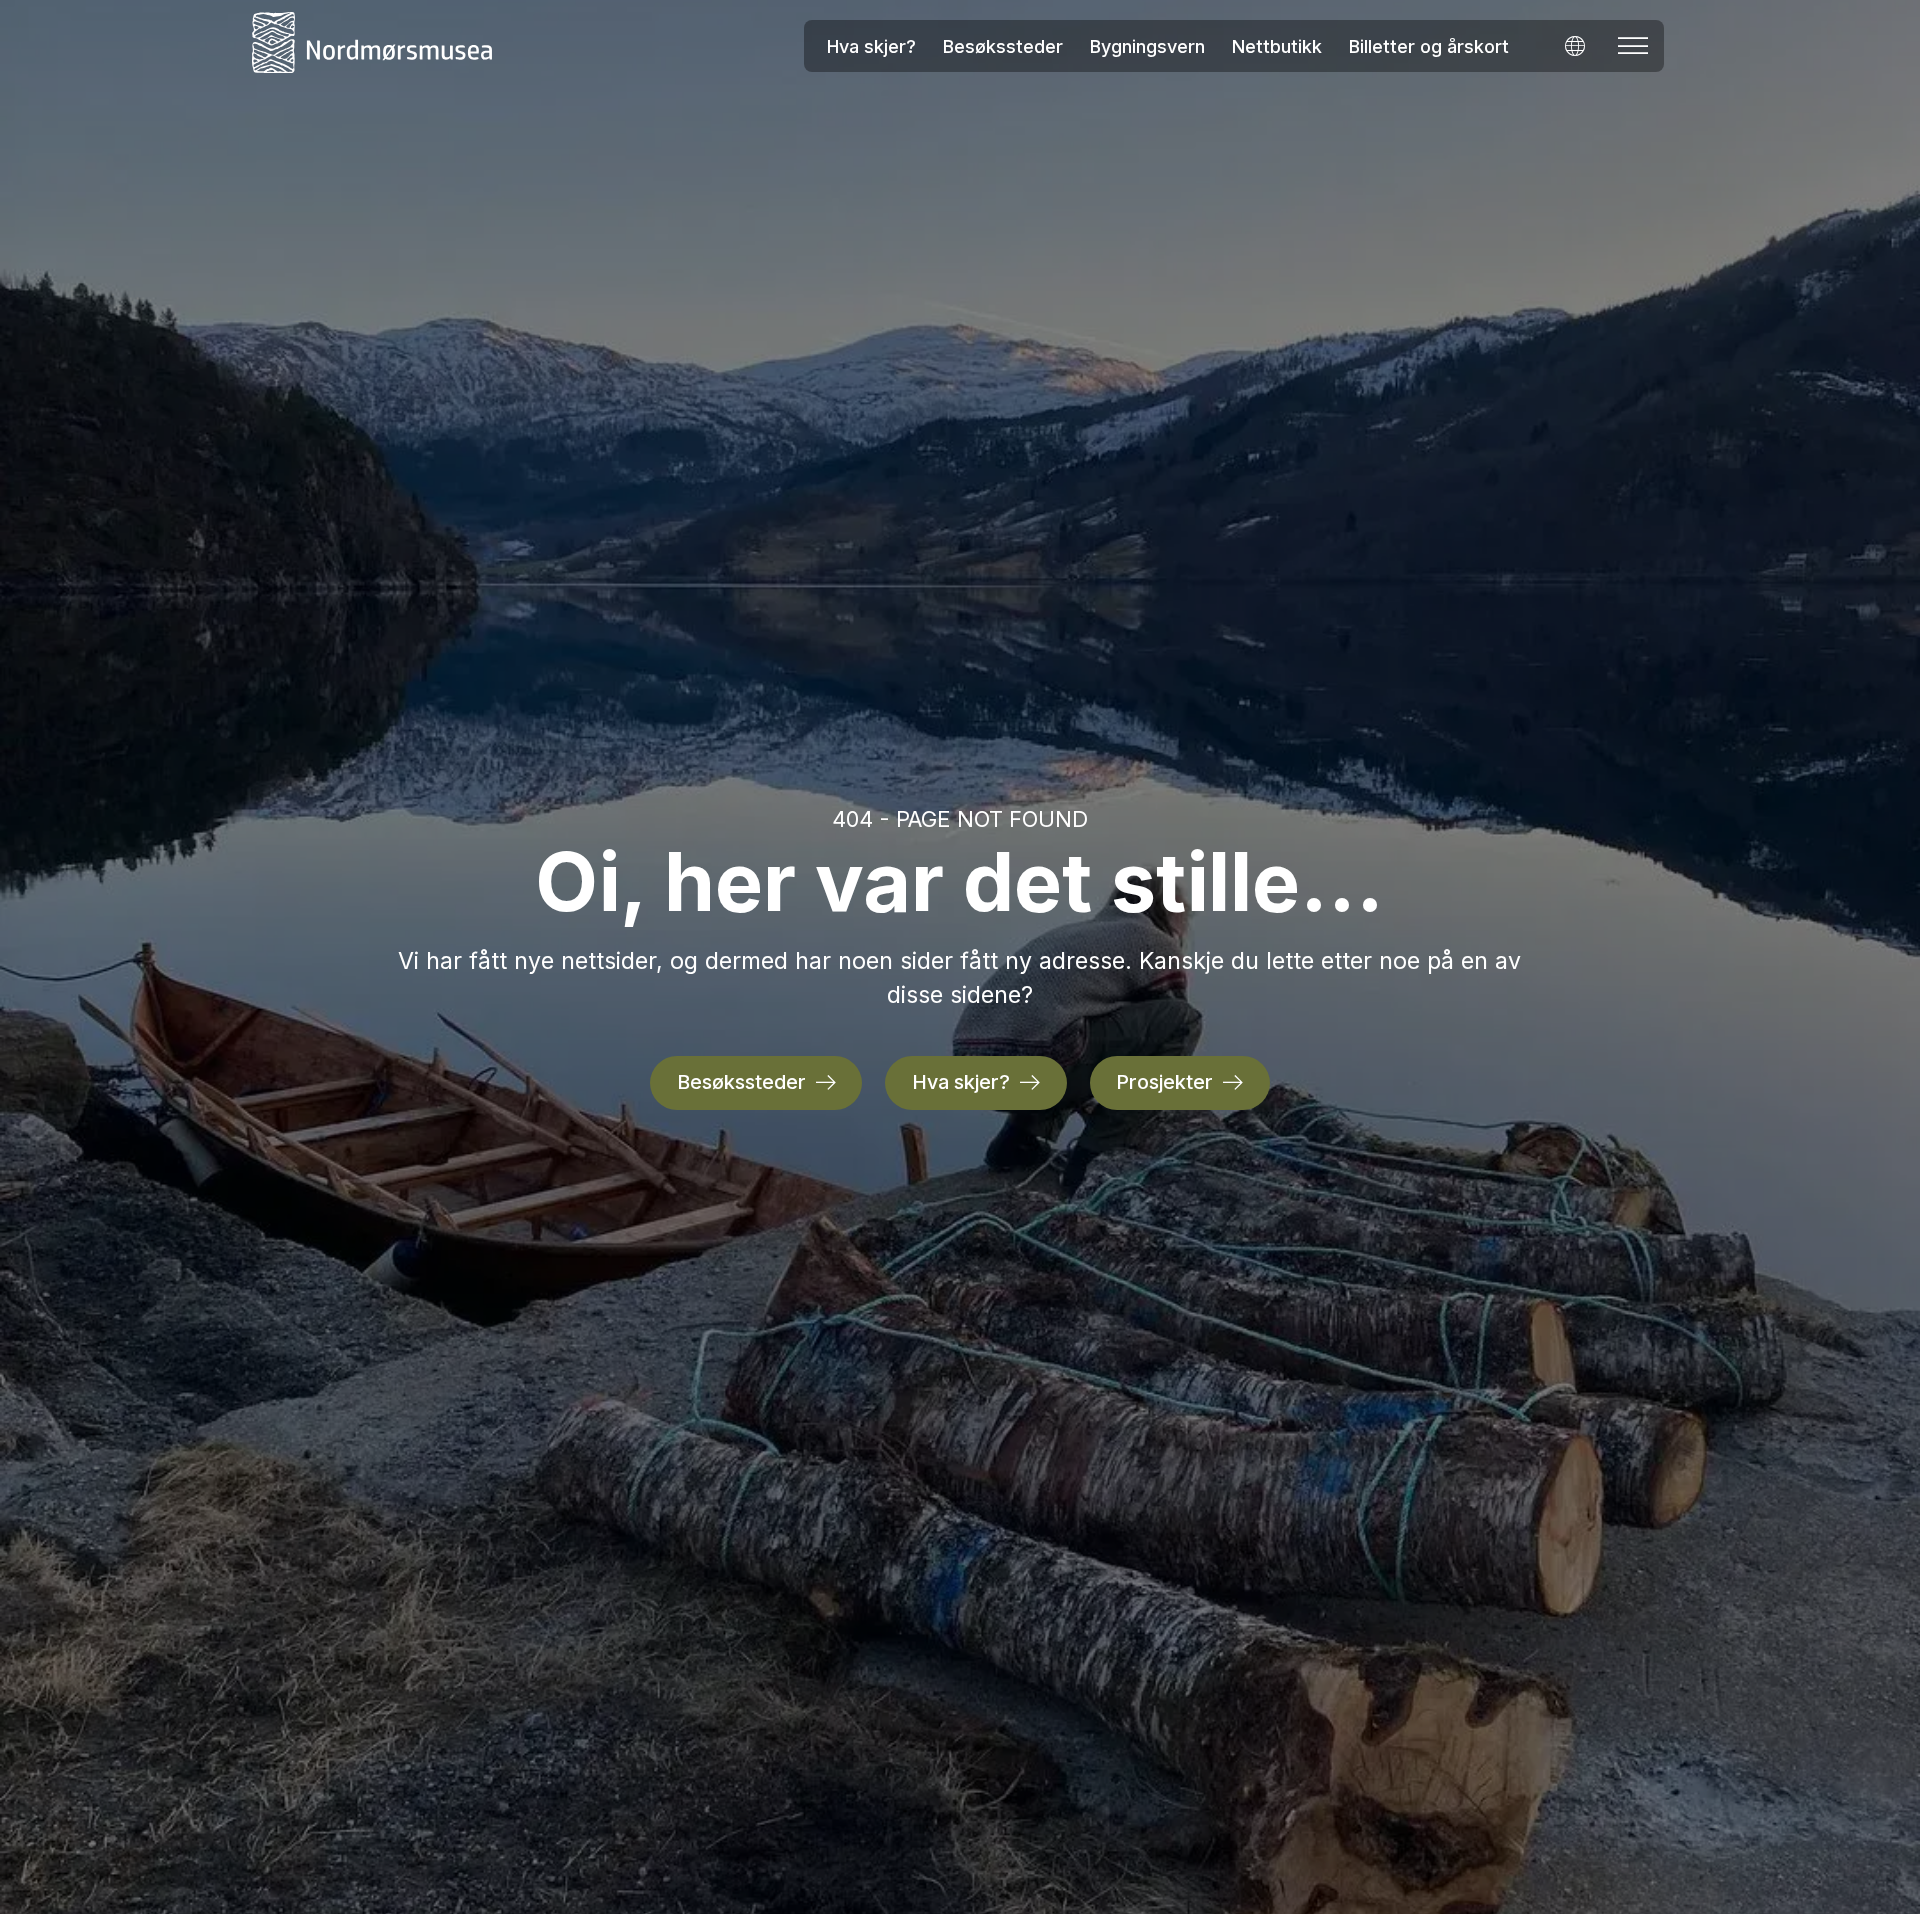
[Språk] (1574, 45)
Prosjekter (1164, 1082)
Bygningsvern (1147, 46)
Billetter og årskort (1429, 46)
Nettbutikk (1277, 46)
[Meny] (1633, 46)
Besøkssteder (1003, 46)
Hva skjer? (871, 46)
